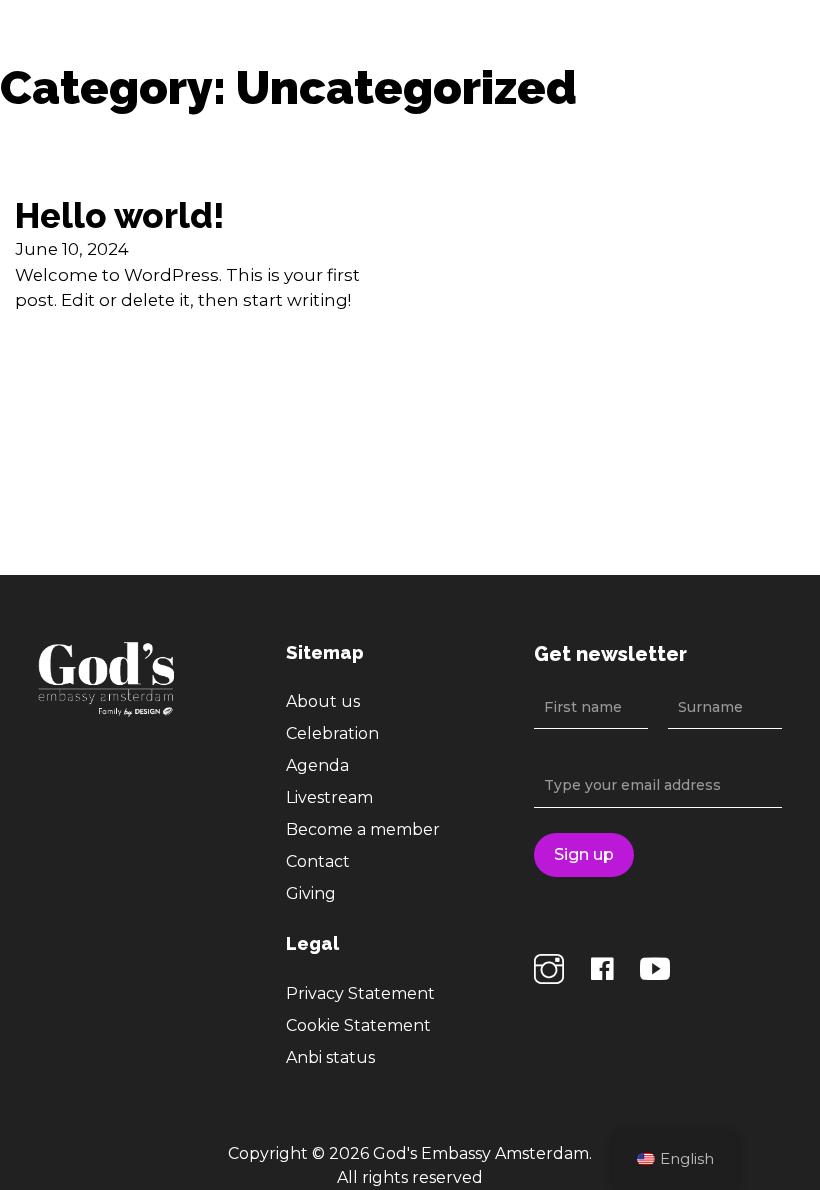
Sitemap (325, 652)
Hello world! (120, 216)
